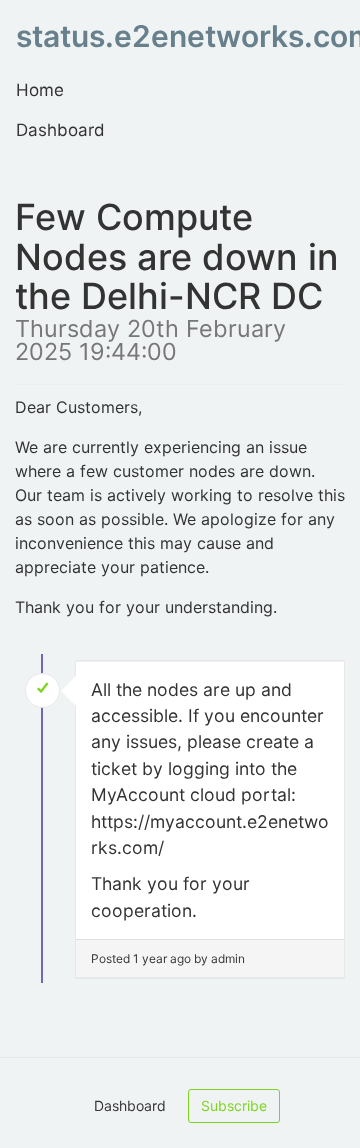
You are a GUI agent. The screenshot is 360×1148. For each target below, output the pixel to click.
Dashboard (60, 130)
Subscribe (234, 1105)
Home (40, 90)
